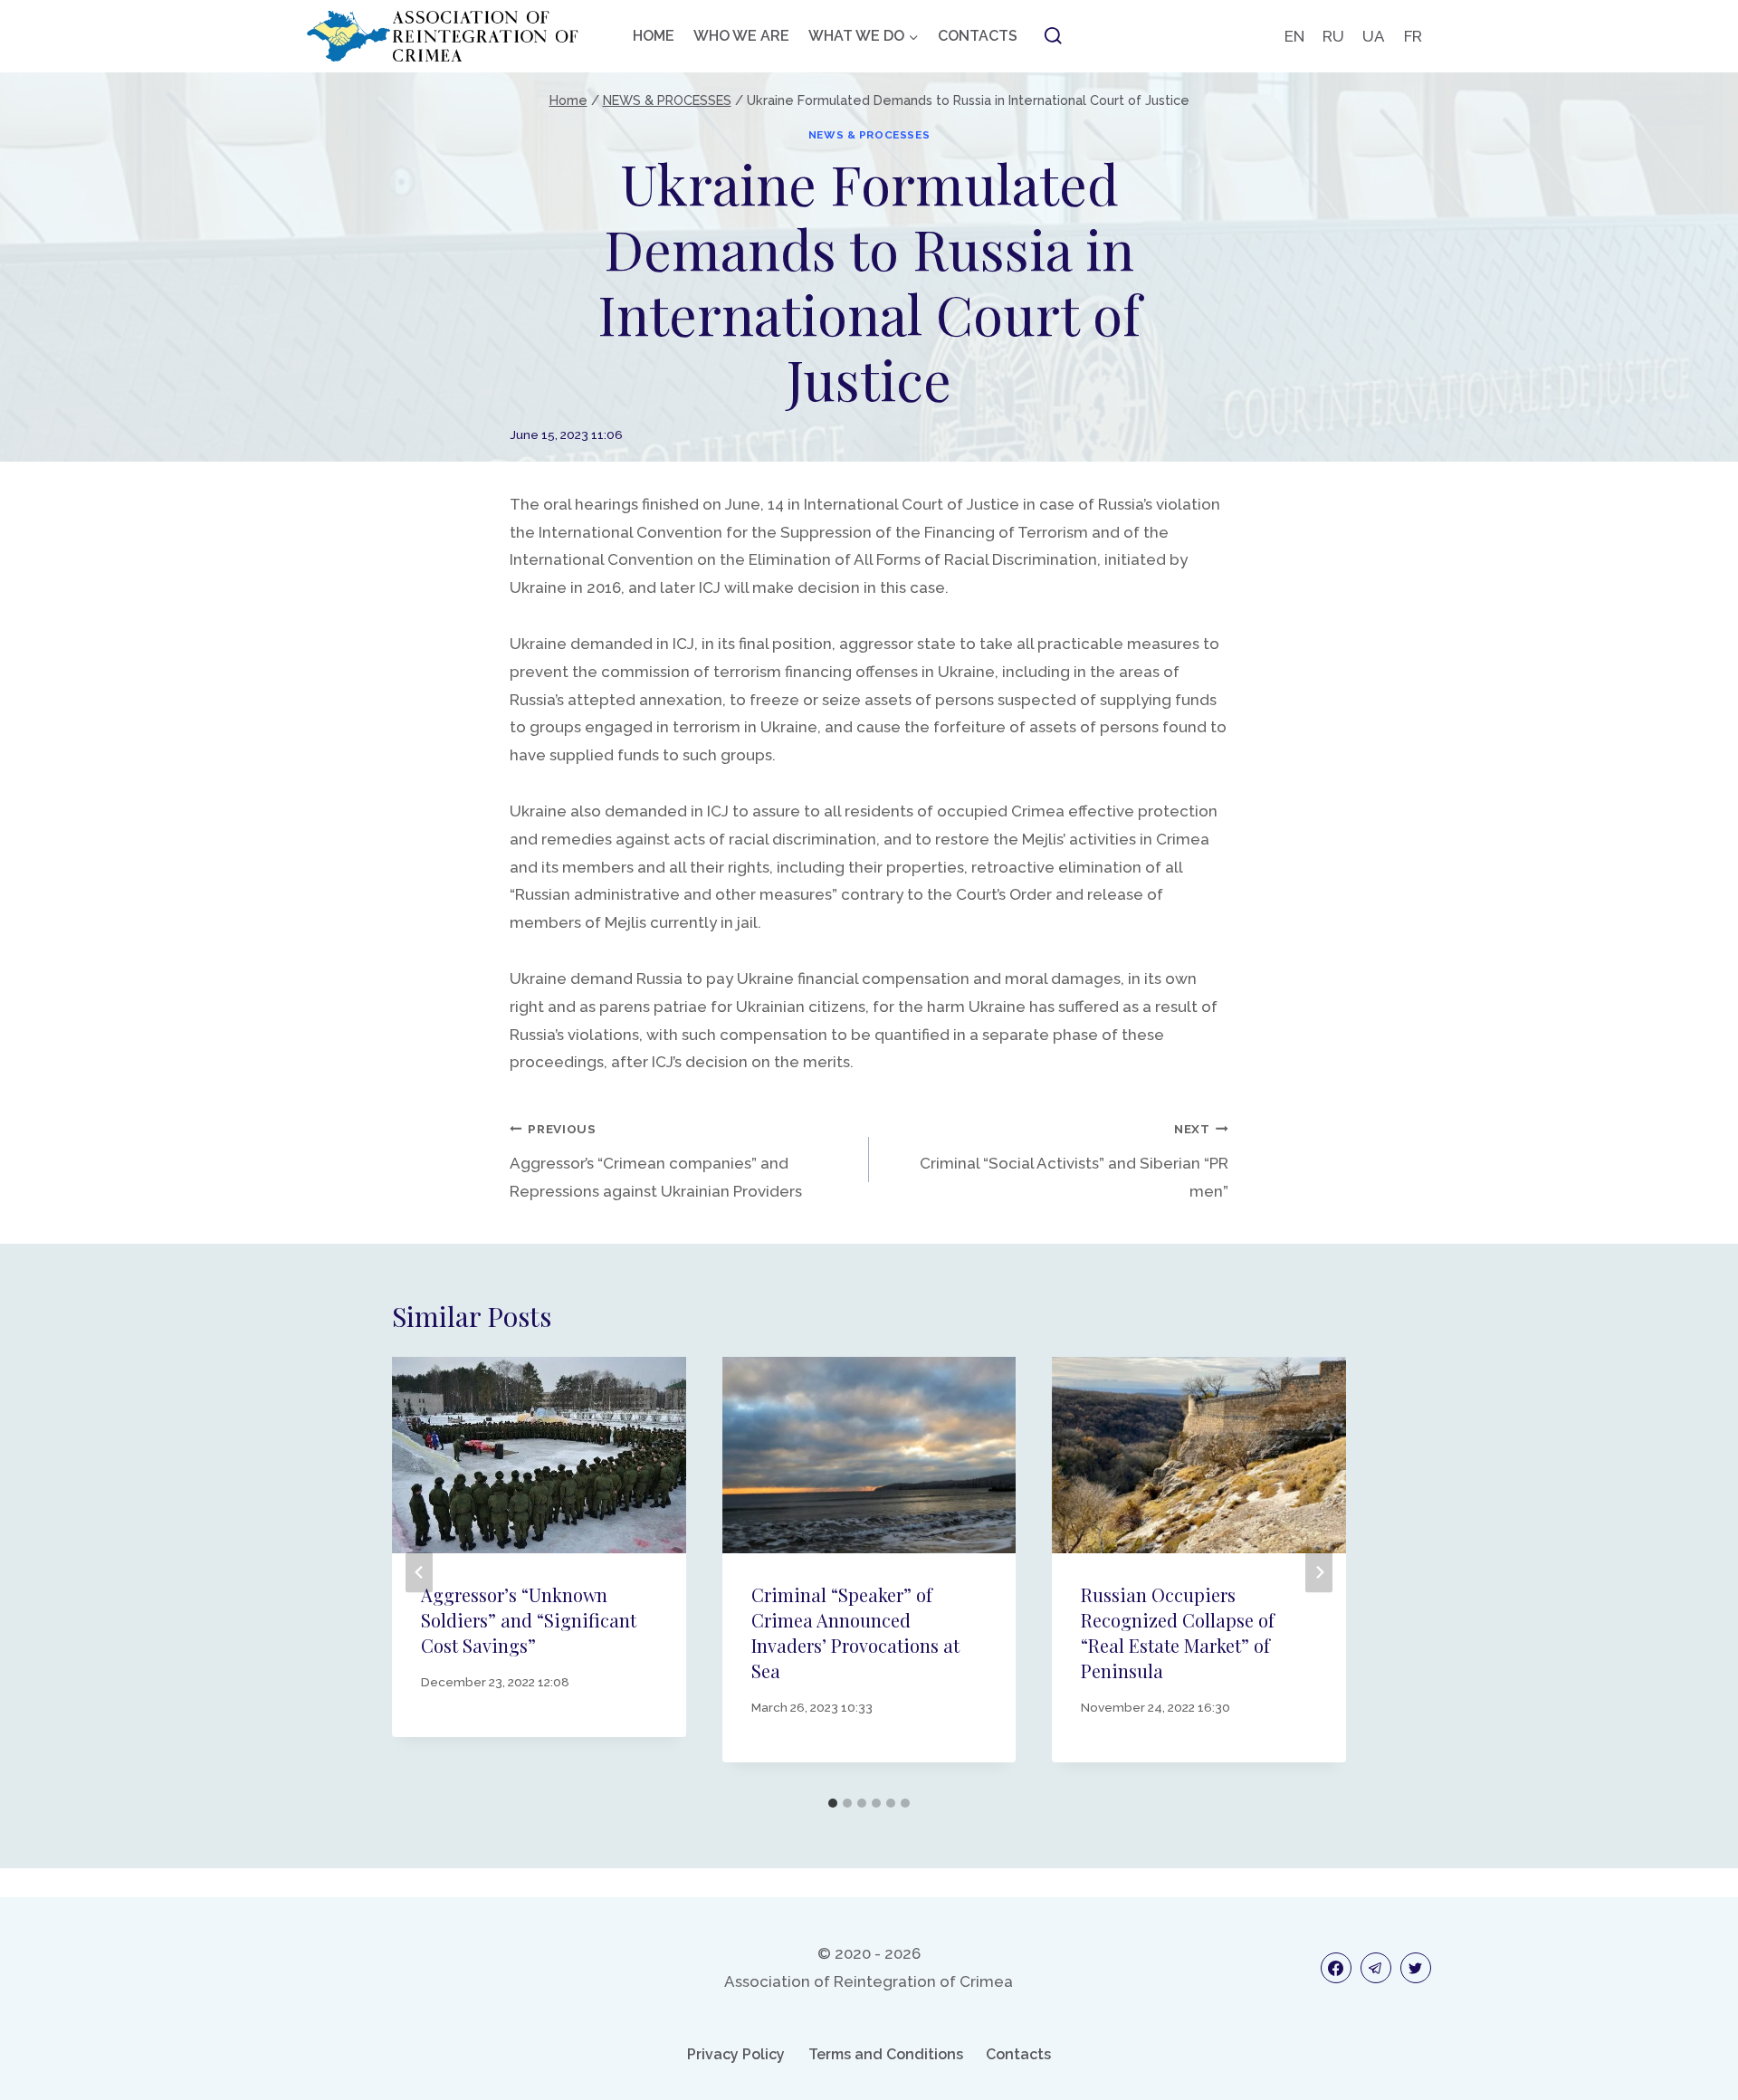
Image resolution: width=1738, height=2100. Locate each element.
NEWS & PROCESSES (869, 135)
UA (1374, 36)
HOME (654, 36)
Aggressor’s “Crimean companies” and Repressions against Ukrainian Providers (656, 1161)
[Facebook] (1336, 1968)
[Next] (1319, 1573)
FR (1413, 36)
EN (1294, 36)
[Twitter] (1416, 1968)
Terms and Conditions (886, 2054)
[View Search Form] (1053, 36)
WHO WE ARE (741, 36)
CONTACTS (978, 36)
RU (1333, 36)
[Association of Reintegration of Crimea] (443, 36)
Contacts (1018, 2054)
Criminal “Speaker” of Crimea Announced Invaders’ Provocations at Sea (855, 1632)
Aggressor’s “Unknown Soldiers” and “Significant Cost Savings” (529, 1620)
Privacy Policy (736, 2054)
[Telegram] (1376, 1968)
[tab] (833, 1803)
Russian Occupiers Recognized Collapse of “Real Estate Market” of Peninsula (1178, 1632)
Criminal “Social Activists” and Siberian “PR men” (1074, 1161)
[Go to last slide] (419, 1573)
